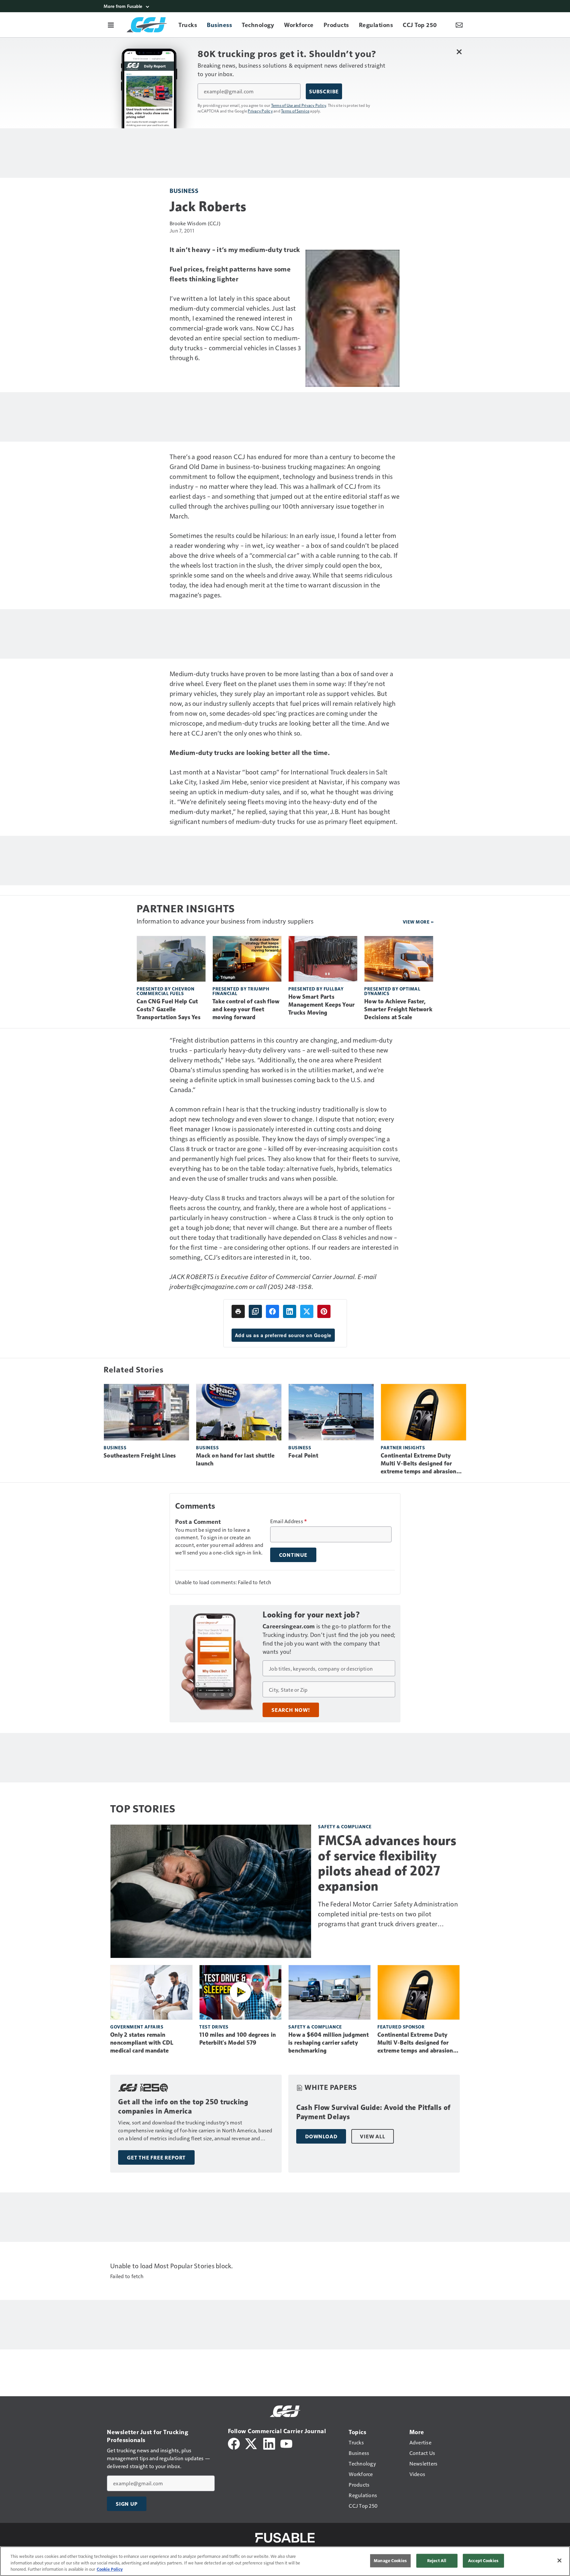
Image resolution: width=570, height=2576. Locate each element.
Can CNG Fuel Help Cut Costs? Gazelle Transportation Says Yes (169, 1009)
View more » (418, 922)
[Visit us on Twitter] (252, 2443)
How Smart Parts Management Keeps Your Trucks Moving (321, 1005)
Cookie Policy (110, 2569)
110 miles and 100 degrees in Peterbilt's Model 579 (237, 2039)
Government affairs (137, 2027)
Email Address (289, 1521)
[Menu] (111, 25)
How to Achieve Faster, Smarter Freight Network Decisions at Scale (398, 1009)
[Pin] (324, 1311)
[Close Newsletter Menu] (459, 52)
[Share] (272, 1311)
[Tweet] (307, 1311)
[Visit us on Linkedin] (269, 2443)
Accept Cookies (483, 2560)
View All (372, 2136)
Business (184, 190)
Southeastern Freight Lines (140, 1456)
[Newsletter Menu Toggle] (459, 25)
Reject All (437, 2560)
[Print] (238, 1311)
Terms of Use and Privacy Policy (299, 105)
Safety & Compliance (345, 1826)
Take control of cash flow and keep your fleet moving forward (246, 1009)
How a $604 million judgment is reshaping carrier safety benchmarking (329, 2043)
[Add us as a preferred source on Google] (255, 1311)
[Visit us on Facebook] (234, 2443)
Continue (293, 1555)
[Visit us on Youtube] (286, 2443)
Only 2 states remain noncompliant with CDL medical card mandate (142, 2043)
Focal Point (303, 1456)
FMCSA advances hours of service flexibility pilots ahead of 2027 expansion (387, 1863)
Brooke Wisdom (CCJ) (195, 223)
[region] (285, 2561)
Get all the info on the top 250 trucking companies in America (183, 2106)
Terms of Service (295, 111)
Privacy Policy (260, 111)
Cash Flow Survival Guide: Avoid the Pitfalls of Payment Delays (373, 2112)
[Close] (559, 2560)
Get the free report (156, 2157)
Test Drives (214, 2027)
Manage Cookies (390, 2560)
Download (321, 2136)
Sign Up (127, 2504)
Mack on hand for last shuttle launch (235, 1460)
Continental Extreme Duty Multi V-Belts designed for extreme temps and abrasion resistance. (419, 1464)
